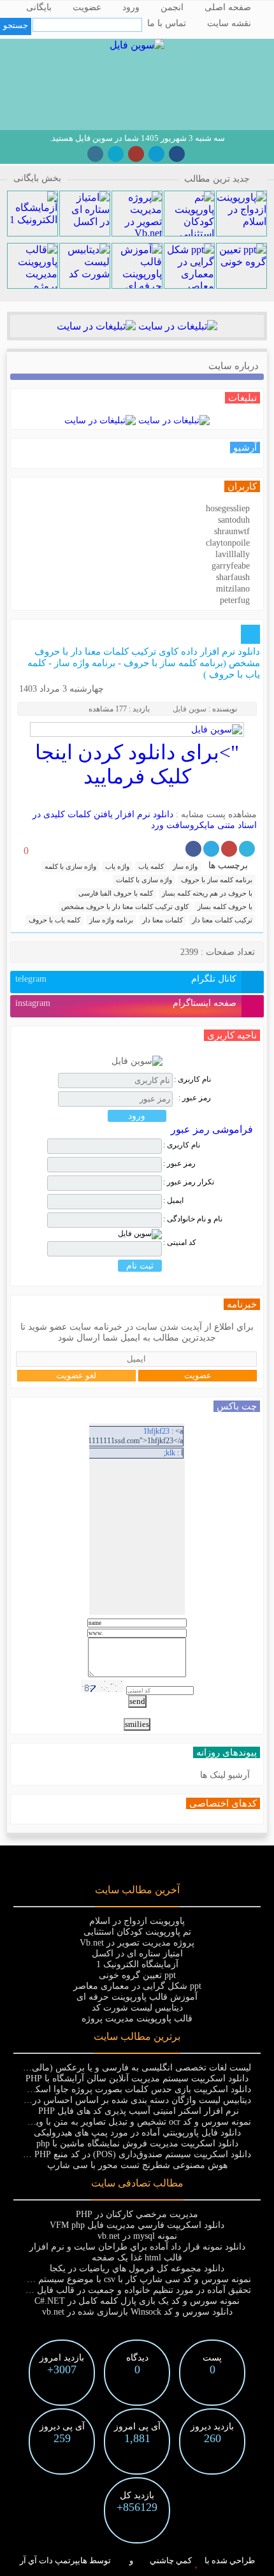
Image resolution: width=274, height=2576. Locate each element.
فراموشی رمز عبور (212, 1129)
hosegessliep (228, 508)
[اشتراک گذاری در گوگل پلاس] (229, 849)
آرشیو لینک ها (225, 1775)
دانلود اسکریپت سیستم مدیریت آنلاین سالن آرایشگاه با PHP (137, 2078)
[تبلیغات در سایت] (177, 326)
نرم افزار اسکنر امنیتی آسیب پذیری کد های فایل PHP (137, 2111)
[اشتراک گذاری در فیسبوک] (193, 849)
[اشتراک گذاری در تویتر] (247, 849)
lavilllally (233, 554)
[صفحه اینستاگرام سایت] (95, 154)
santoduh (234, 520)
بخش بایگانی (37, 178)
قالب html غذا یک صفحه (137, 2258)
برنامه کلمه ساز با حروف (217, 880)
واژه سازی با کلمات (144, 880)
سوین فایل (190, 709)
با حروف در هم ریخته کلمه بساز (207, 893)
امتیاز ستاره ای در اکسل (137, 1954)
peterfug (235, 600)
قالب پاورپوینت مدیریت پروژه (137, 2019)
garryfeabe (231, 566)
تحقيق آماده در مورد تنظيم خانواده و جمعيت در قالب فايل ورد (136, 2290)
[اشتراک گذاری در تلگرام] (211, 849)
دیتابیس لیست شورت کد (137, 2008)
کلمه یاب (151, 866)
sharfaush (233, 577)
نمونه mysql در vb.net (137, 2236)
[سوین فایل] (137, 45)
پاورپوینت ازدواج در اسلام (137, 1921)
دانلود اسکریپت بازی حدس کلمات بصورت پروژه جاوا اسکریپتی (133, 2089)
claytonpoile (228, 543)
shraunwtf (232, 531)
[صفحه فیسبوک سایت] (177, 154)
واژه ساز (185, 866)
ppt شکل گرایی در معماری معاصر (137, 1986)
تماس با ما (167, 23)
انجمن (172, 7)
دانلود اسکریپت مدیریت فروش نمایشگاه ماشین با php (137, 2143)
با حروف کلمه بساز (225, 906)
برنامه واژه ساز (111, 920)
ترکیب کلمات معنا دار (222, 920)
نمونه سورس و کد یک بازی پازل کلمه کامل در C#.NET (137, 2301)
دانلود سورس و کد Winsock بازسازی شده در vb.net (137, 2312)
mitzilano (233, 589)
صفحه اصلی (228, 7)
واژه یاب (117, 866)
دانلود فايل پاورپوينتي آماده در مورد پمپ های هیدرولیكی (137, 2133)
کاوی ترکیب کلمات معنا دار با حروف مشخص (125, 906)
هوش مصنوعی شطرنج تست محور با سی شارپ (137, 2165)
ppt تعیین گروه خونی (137, 1975)
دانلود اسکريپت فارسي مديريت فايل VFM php (137, 2225)
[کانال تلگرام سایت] (156, 154)
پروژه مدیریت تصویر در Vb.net (137, 1943)
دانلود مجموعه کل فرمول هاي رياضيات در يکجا (137, 2268)
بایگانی (39, 7)
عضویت (87, 7)
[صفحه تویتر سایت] (116, 154)
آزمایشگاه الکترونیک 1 (137, 1964)
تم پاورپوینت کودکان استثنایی (137, 1932)
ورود (131, 7)
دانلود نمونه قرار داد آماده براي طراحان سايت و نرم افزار (137, 2247)
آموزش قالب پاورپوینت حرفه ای (137, 1997)
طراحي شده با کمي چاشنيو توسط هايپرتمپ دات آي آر (137, 2560)
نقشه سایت (229, 23)
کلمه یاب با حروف (54, 920)
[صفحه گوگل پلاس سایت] (136, 154)
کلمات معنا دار (162, 920)
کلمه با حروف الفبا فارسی (116, 893)
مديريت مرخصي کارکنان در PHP (137, 2214)
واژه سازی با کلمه (70, 866)
